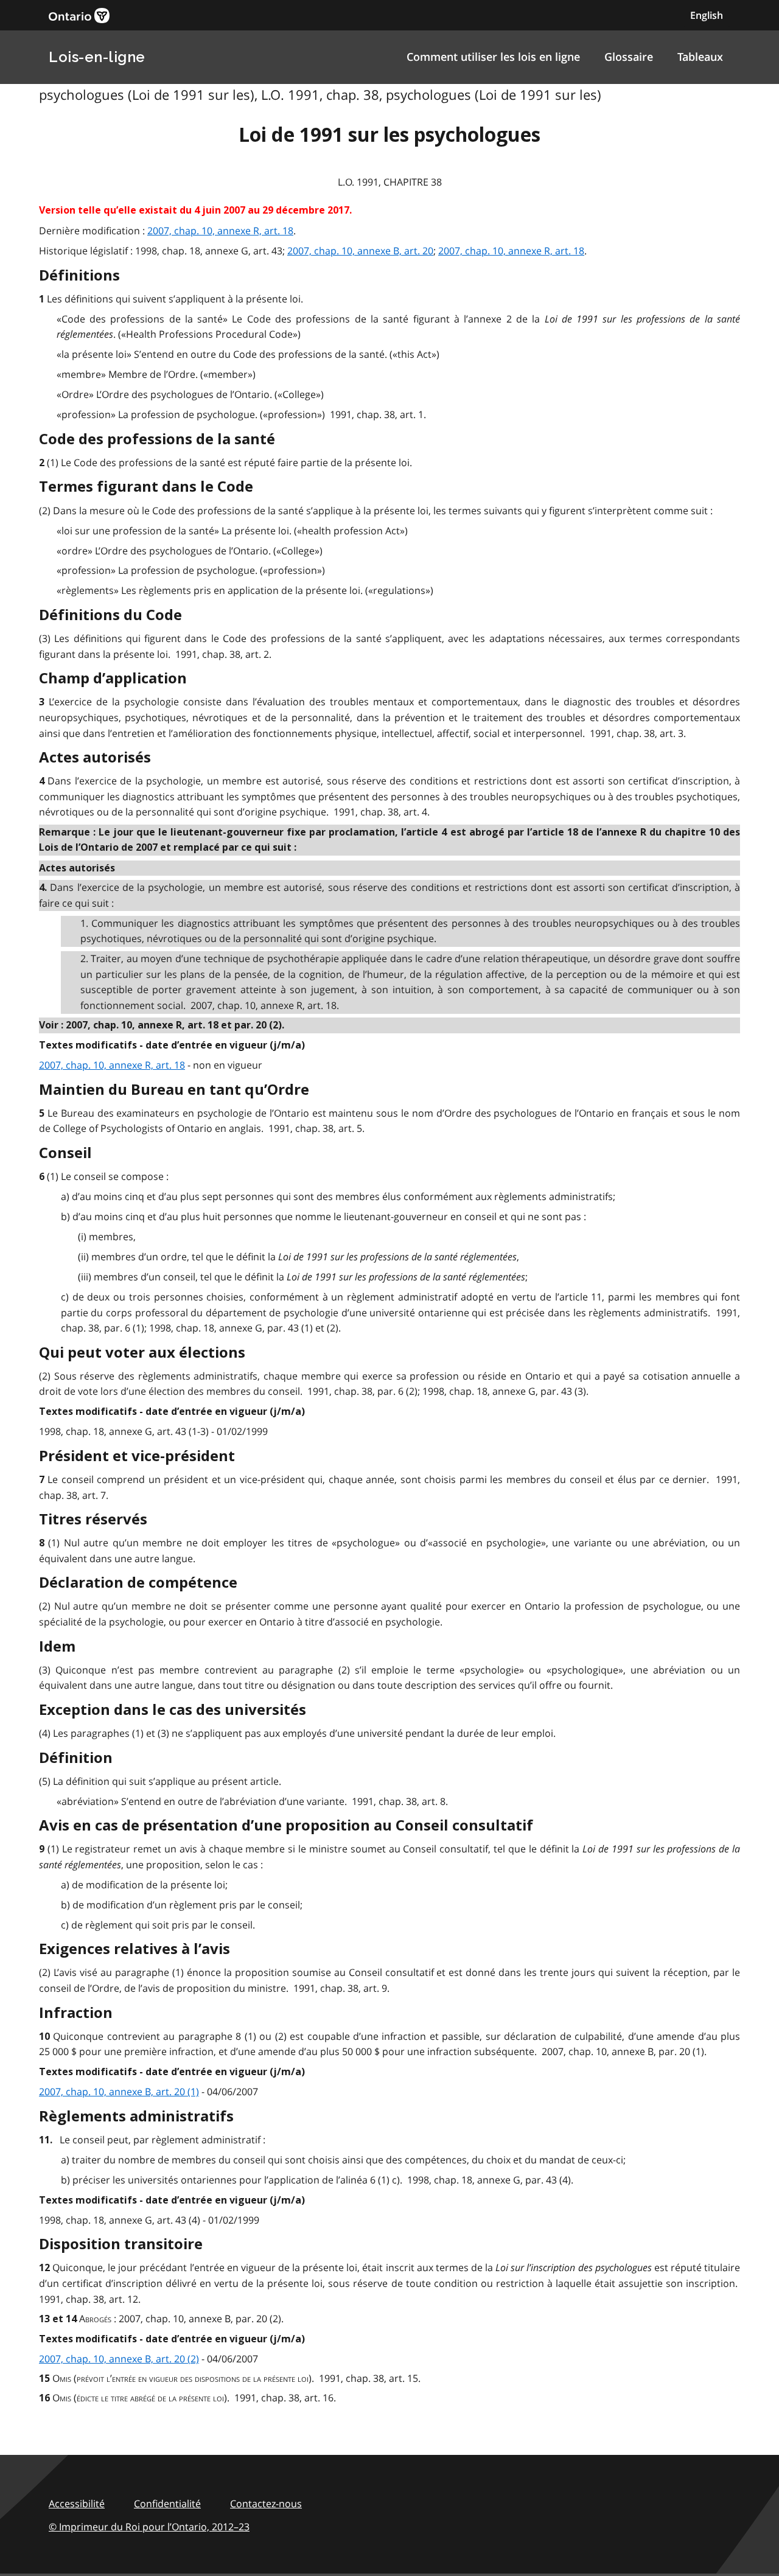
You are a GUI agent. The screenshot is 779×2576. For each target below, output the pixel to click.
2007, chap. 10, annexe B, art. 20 (360, 251)
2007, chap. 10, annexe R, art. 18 (220, 231)
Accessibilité (77, 2504)
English (707, 15)
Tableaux (700, 57)
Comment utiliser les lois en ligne (493, 57)
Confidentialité (167, 2504)
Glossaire (629, 57)
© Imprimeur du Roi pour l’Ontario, (149, 2527)
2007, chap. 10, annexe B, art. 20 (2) (119, 2359)
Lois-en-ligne (97, 57)
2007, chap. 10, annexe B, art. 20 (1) (119, 2092)
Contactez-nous (266, 2504)
